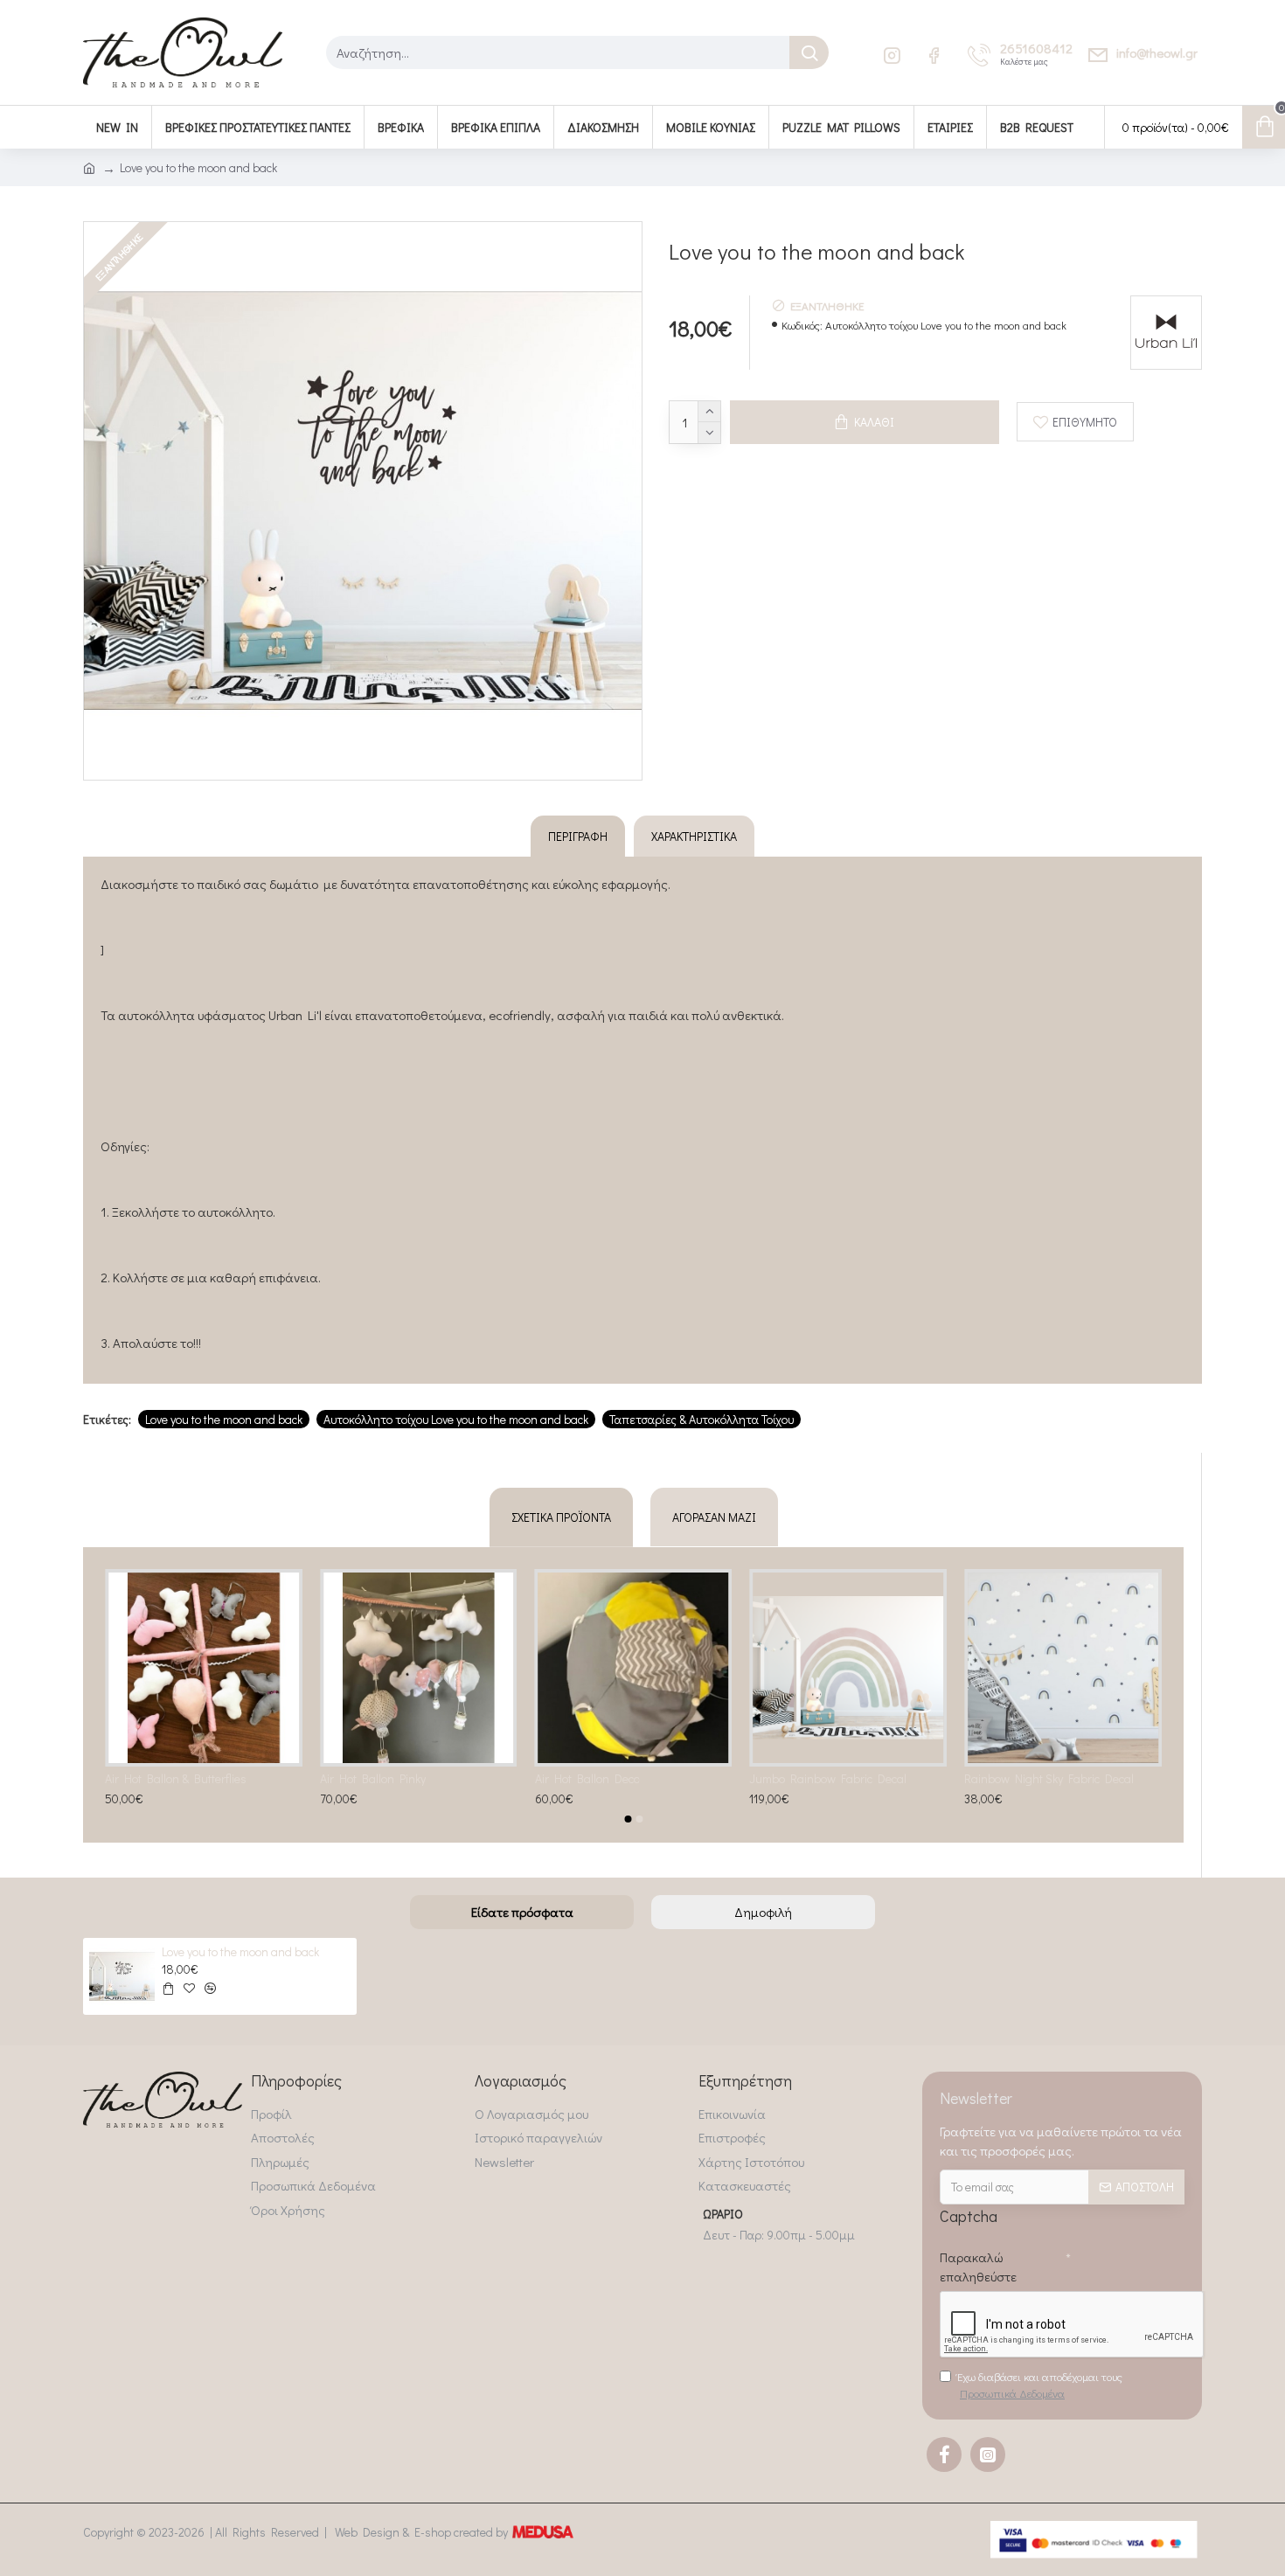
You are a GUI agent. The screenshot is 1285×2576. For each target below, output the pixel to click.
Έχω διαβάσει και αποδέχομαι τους (1040, 2385)
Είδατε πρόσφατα (522, 1912)
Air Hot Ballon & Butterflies (176, 1779)
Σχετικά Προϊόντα (561, 1517)
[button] (628, 1819)
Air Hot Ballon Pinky (373, 1779)
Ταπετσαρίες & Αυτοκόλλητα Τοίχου (702, 1419)
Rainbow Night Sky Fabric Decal (1049, 1779)
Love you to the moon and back (224, 1419)
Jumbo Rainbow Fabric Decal (828, 1779)
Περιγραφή (578, 836)
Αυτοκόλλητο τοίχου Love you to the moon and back (456, 1419)
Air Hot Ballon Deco (587, 1779)
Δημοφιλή (763, 1912)
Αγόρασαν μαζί (714, 1517)
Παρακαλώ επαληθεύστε (978, 2267)
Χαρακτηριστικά (694, 836)
